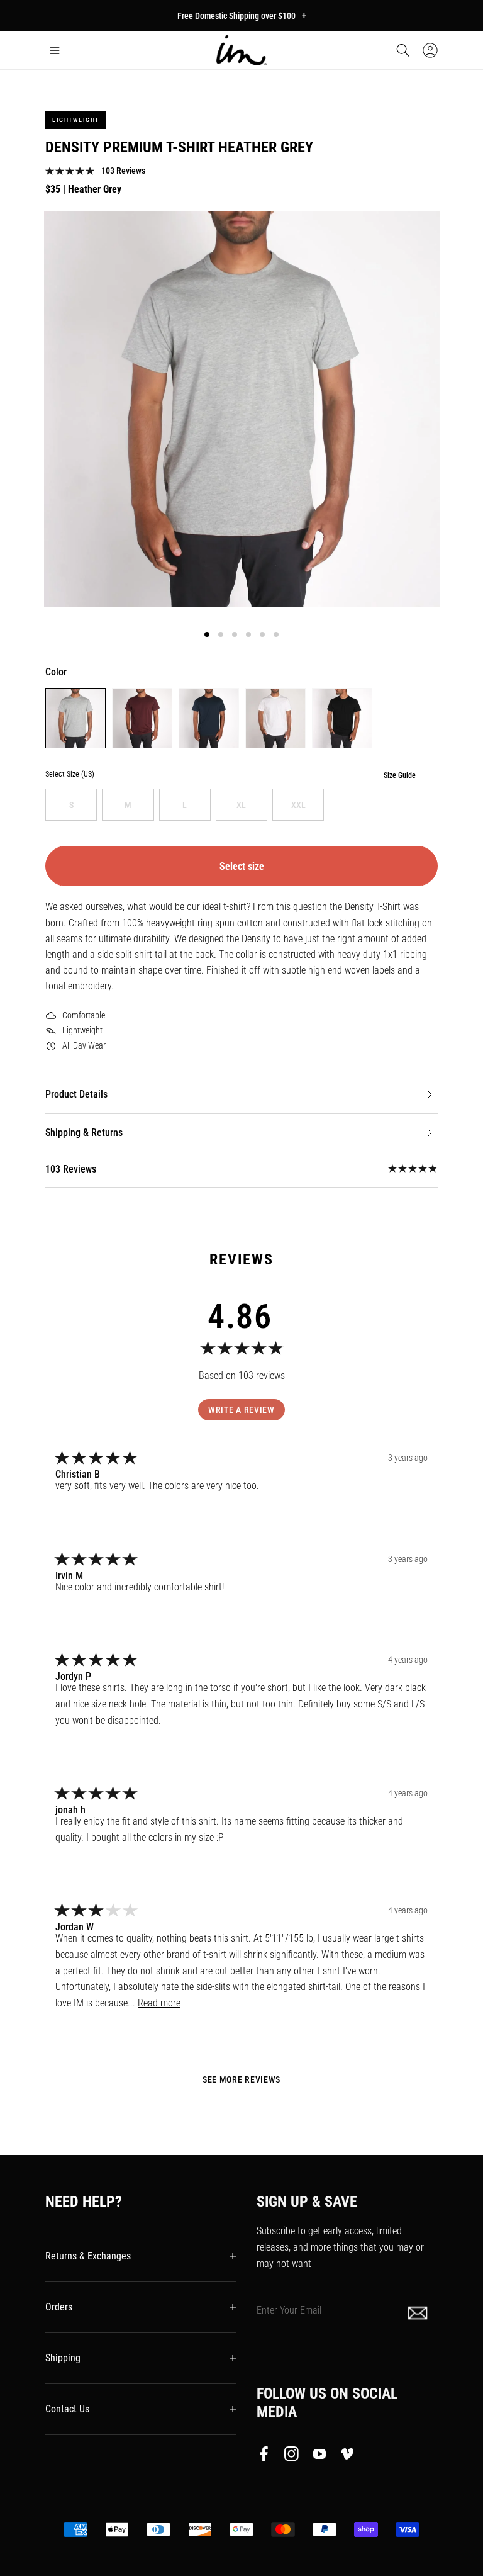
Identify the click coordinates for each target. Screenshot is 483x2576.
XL (241, 805)
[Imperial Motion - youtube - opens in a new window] (319, 2456)
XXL (298, 805)
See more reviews (241, 2079)
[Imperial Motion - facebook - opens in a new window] (267, 2456)
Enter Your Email (289, 2310)
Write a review (241, 1410)
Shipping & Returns (84, 1133)
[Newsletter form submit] (419, 2312)
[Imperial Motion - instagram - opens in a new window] (292, 2456)
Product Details (76, 1094)
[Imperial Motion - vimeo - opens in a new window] (347, 2456)
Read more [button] (159, 2003)
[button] (55, 50)
